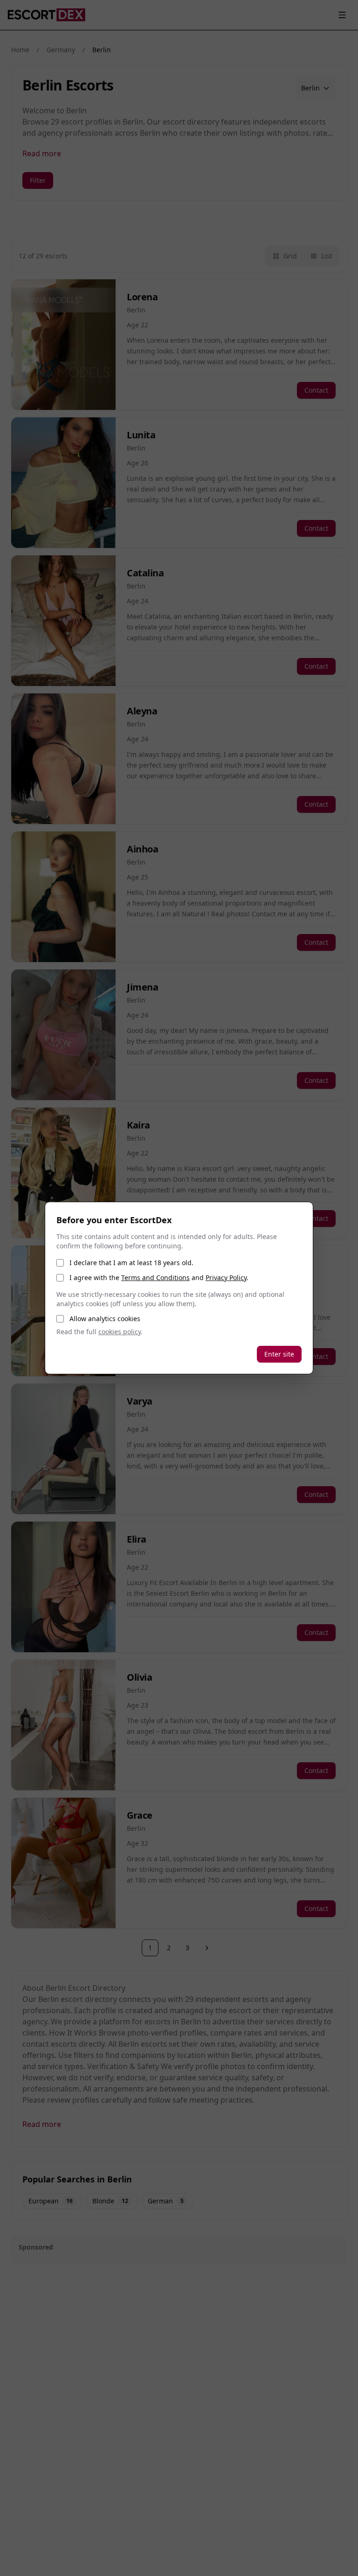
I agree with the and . (159, 1278)
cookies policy (120, 1332)
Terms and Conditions (155, 1278)
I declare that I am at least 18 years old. (131, 1263)
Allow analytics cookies (105, 1319)
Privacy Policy (226, 1278)
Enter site (279, 1354)
